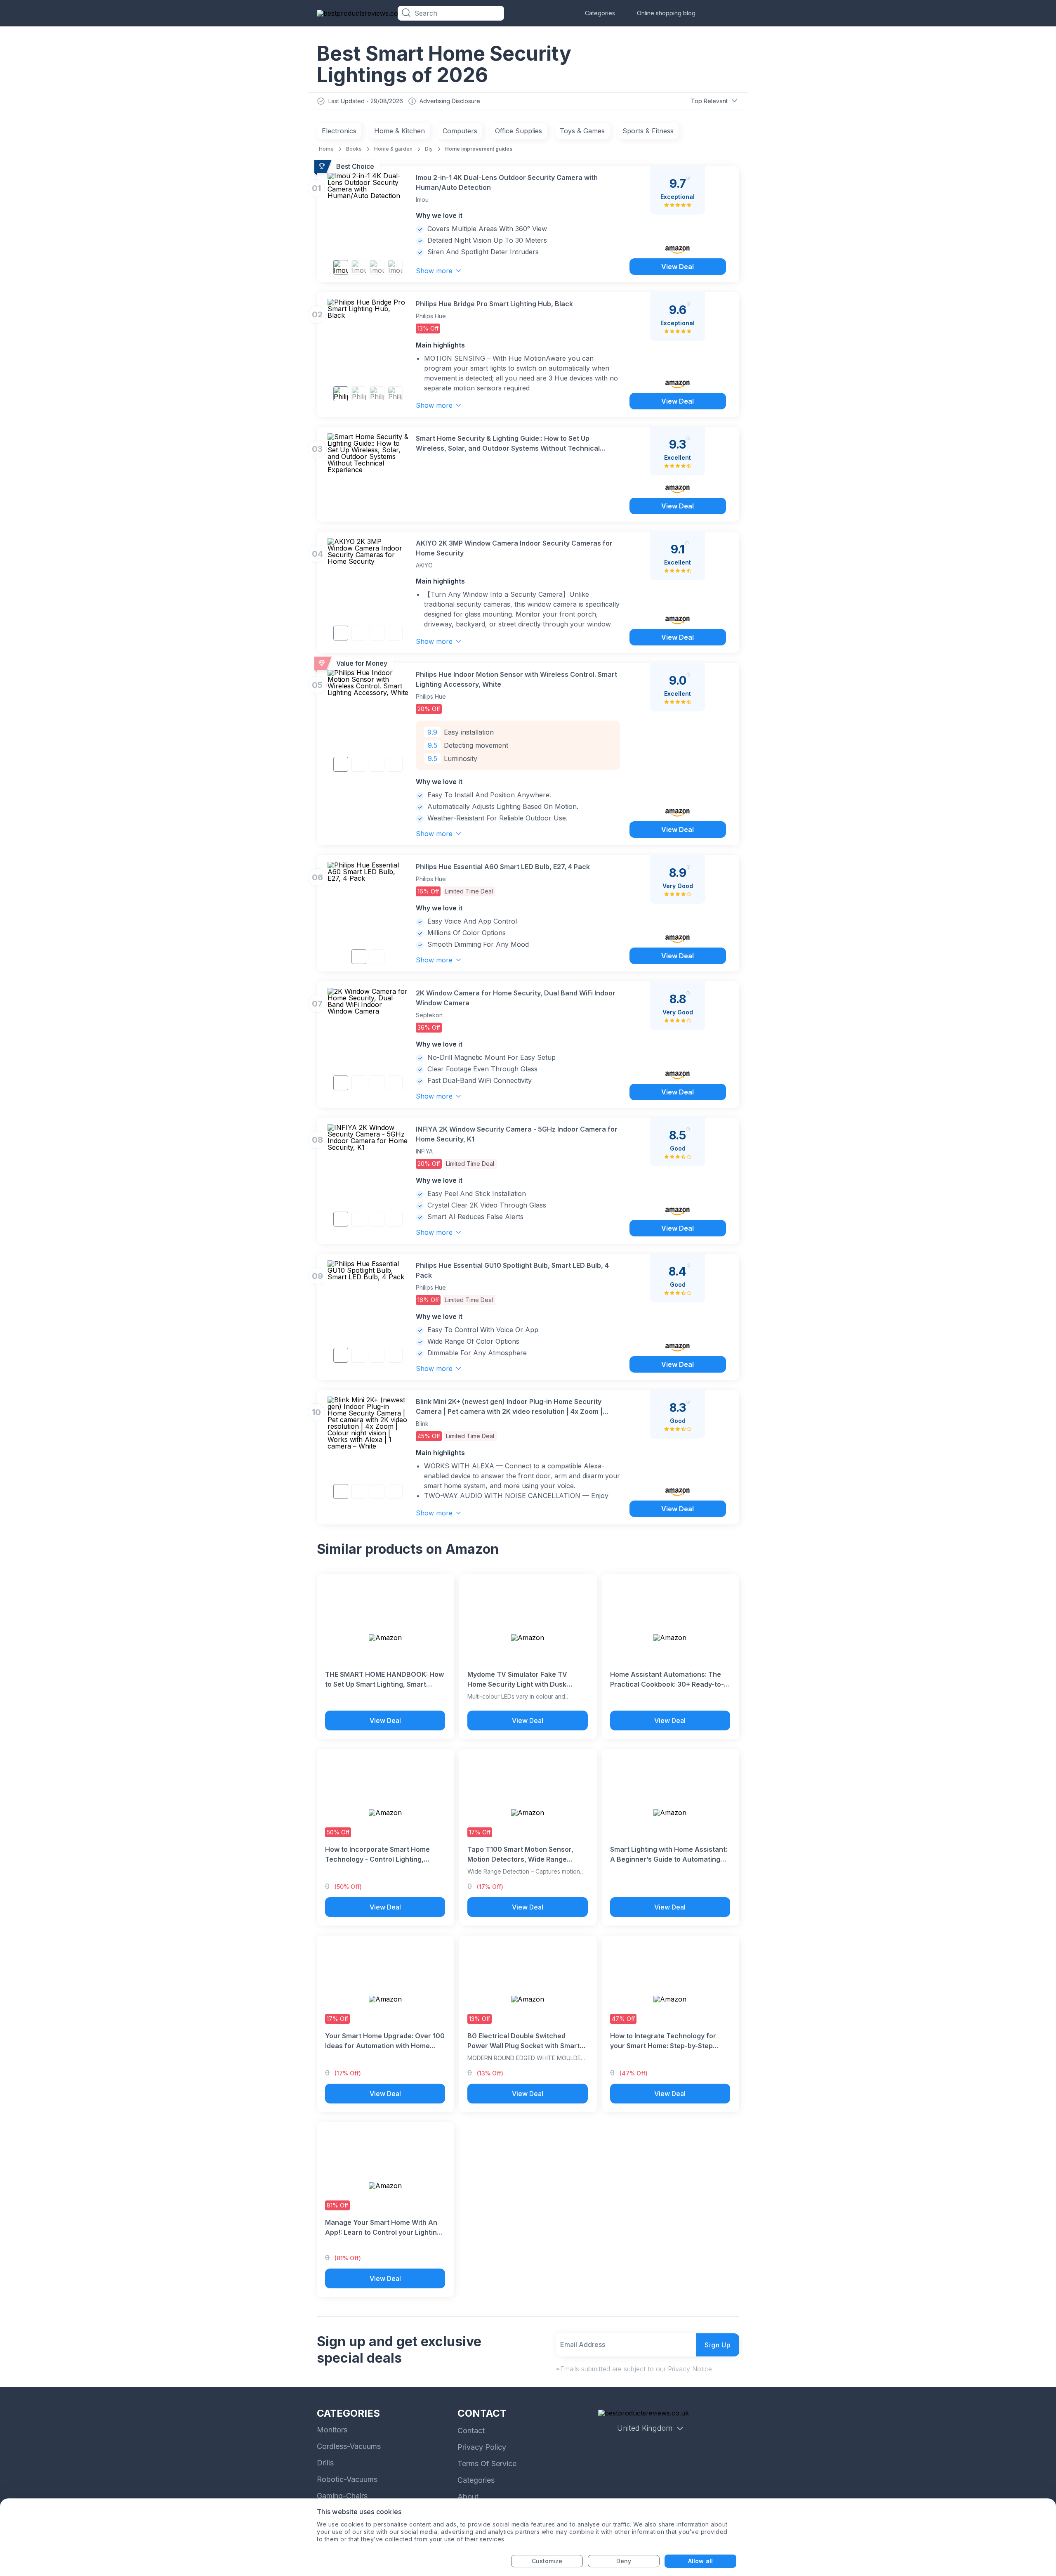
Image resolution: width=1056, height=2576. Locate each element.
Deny (624, 2561)
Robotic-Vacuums (347, 2479)
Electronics (339, 131)
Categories (600, 13)
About (468, 2497)
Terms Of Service (487, 2464)
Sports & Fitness (648, 131)
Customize (547, 2561)
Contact (471, 2431)
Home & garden (393, 149)
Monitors (332, 2430)
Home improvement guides (479, 149)
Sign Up (718, 2345)
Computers (460, 131)
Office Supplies (519, 131)
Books (354, 149)
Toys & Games (582, 131)
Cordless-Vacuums (349, 2446)
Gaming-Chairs (342, 2496)
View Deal (678, 267)
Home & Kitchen (400, 131)
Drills (325, 2463)
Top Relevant (709, 101)
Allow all (700, 2561)
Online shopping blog (666, 13)
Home (326, 149)
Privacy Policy (482, 2447)
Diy (429, 149)
